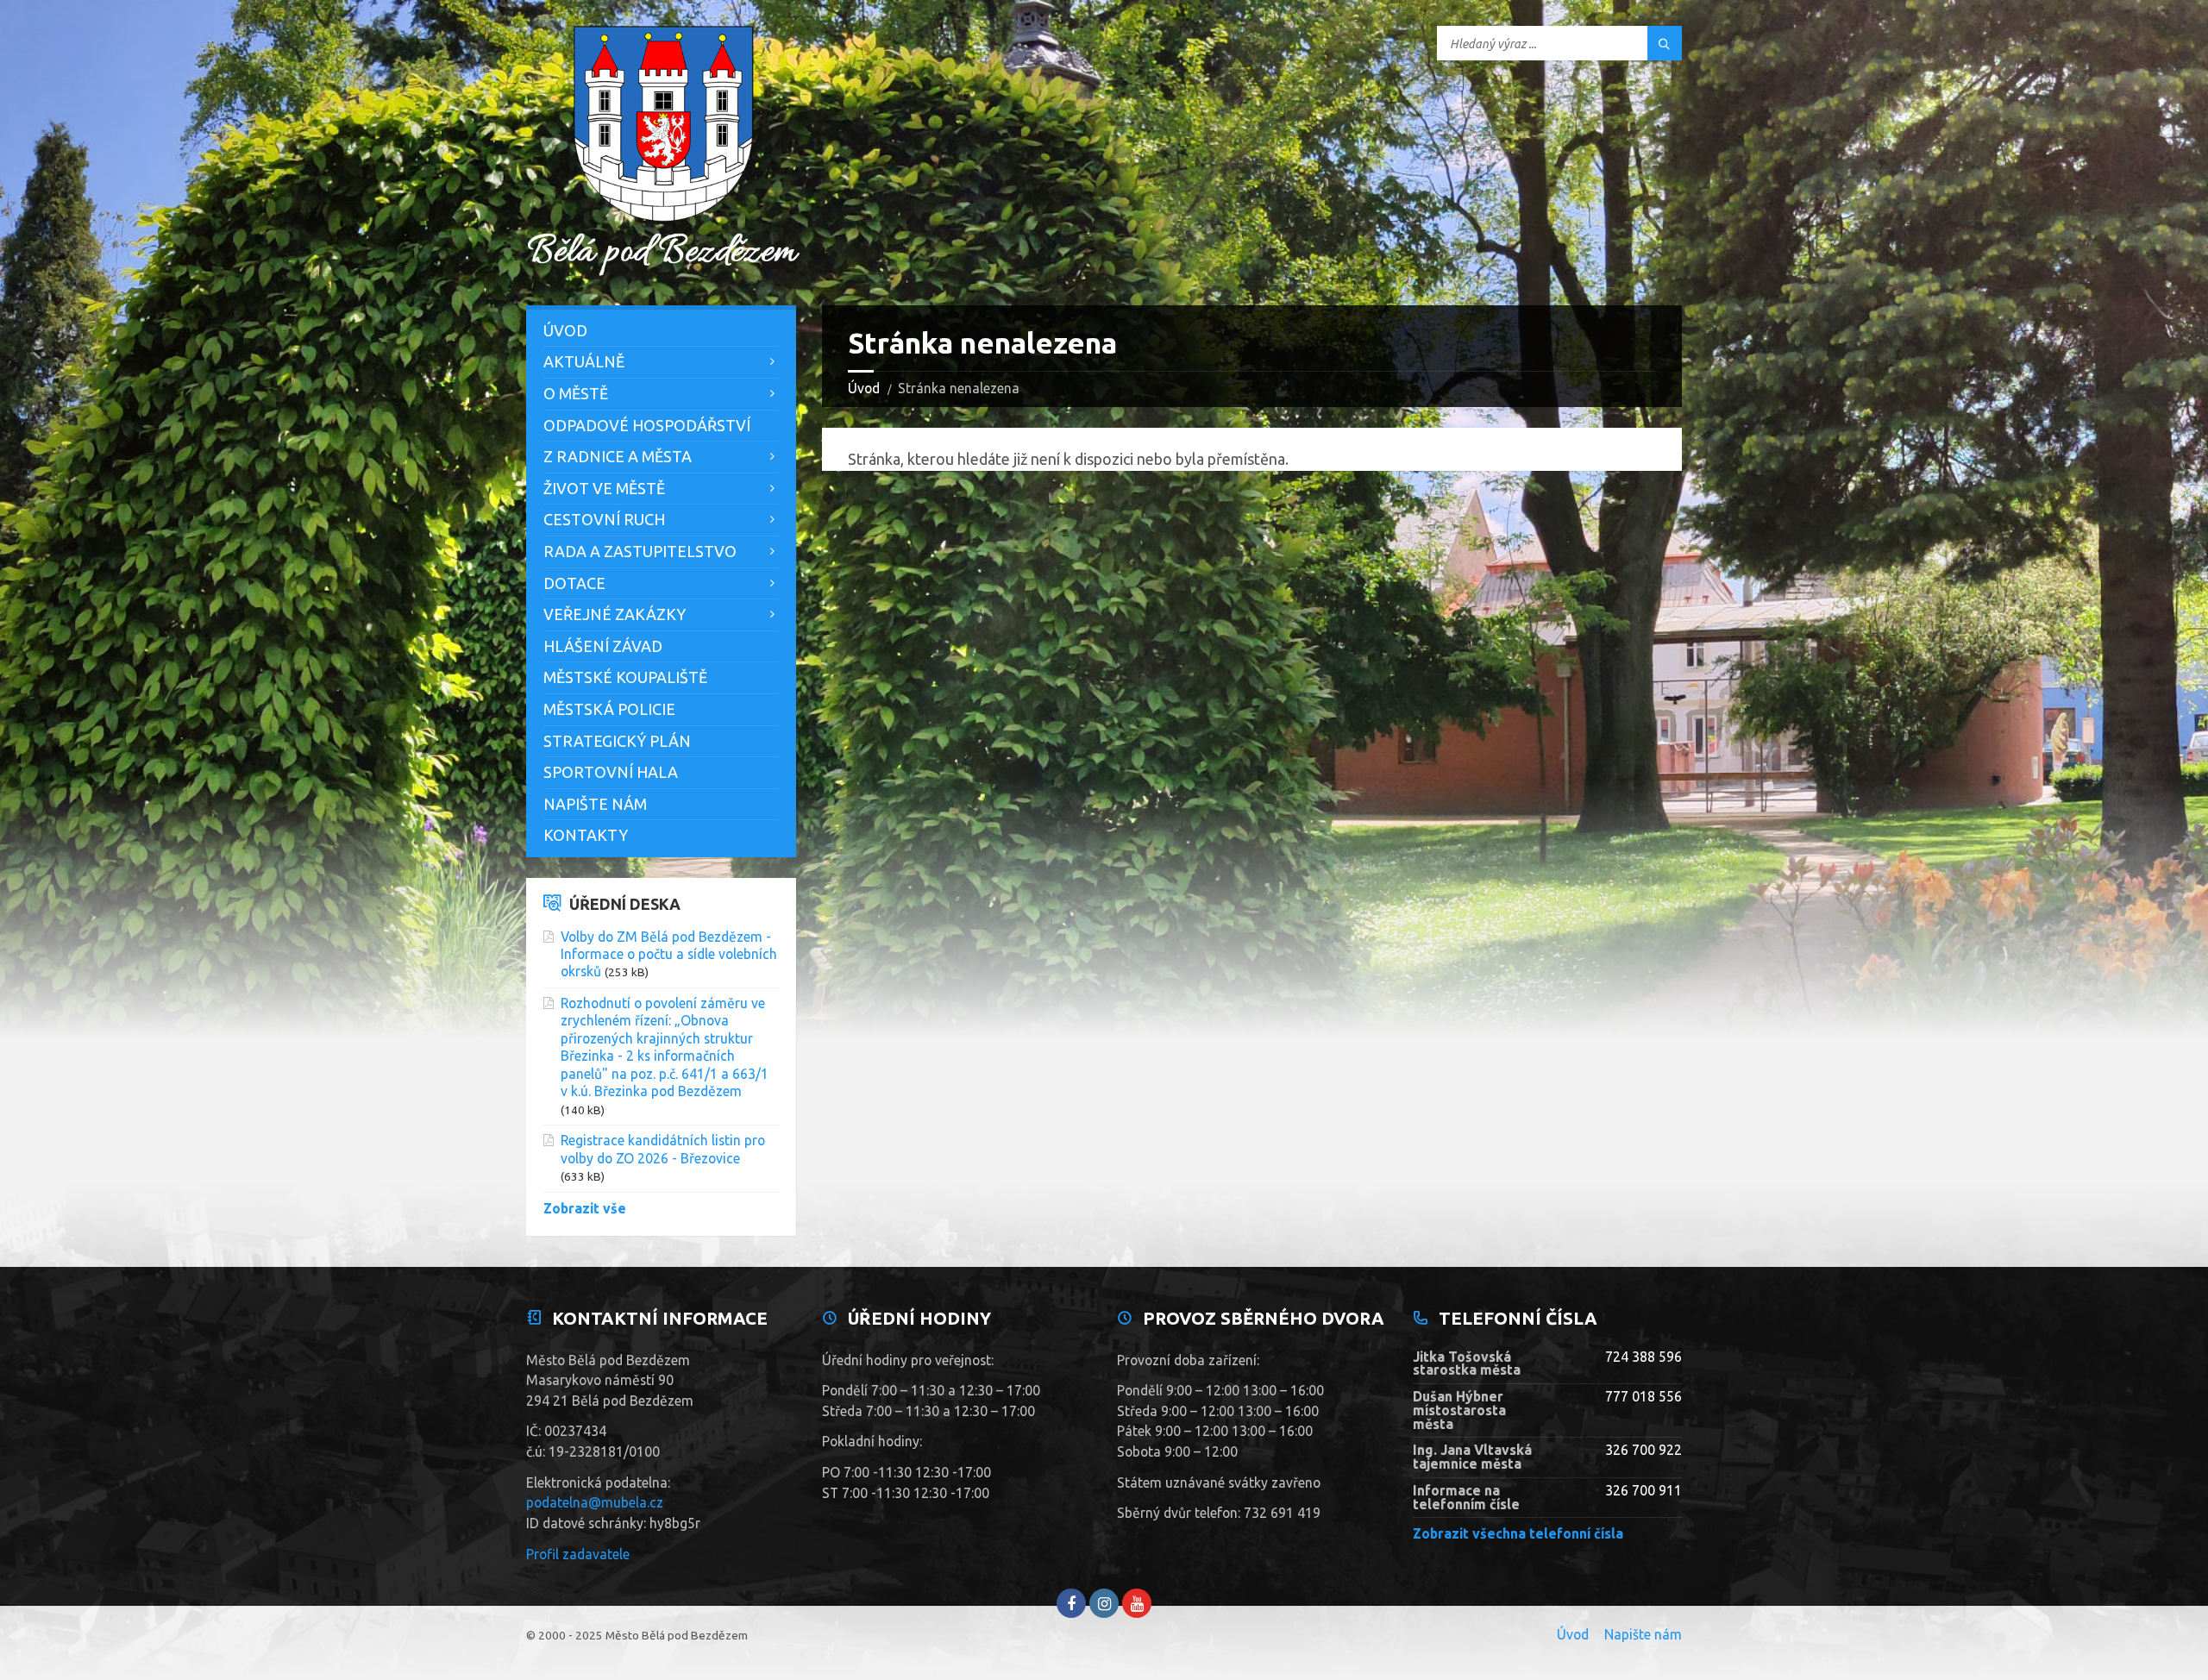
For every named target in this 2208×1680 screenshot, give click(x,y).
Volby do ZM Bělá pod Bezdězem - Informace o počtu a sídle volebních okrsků (669, 954)
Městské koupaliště (625, 677)
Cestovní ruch (604, 519)
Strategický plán (617, 741)
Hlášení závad (603, 646)
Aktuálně (584, 361)
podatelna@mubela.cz (595, 1502)
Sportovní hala (611, 772)
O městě (576, 393)
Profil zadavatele (578, 1554)
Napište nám (595, 804)
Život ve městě (604, 488)
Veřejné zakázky (615, 614)
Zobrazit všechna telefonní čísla (1518, 1533)
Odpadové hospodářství (647, 425)
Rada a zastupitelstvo (640, 551)
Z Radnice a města (618, 456)
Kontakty (586, 835)
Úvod (864, 388)
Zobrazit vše (585, 1208)
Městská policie (609, 709)
